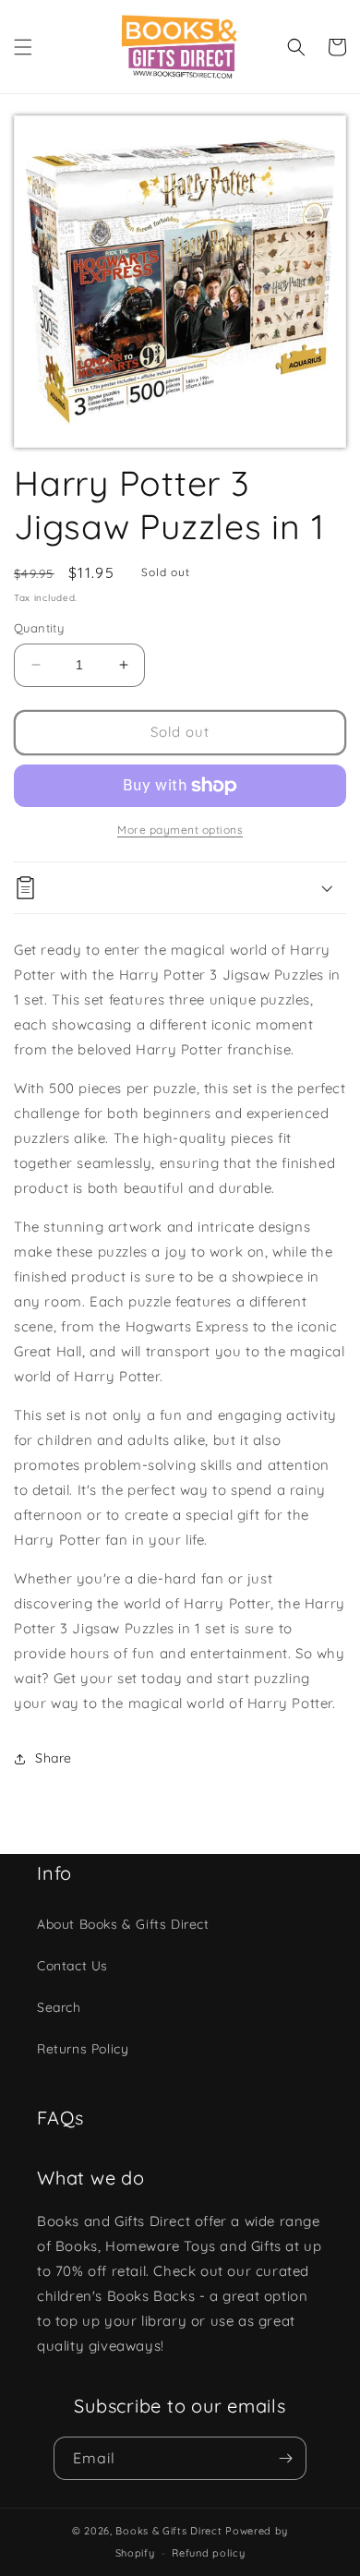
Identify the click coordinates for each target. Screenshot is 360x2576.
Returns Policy (83, 2049)
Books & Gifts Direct (168, 2531)
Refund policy (208, 2553)
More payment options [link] (180, 830)
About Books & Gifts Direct (123, 1924)
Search (59, 2007)
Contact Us (72, 1966)
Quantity (39, 628)
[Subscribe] (285, 2458)
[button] (23, 47)
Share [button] (54, 1758)
